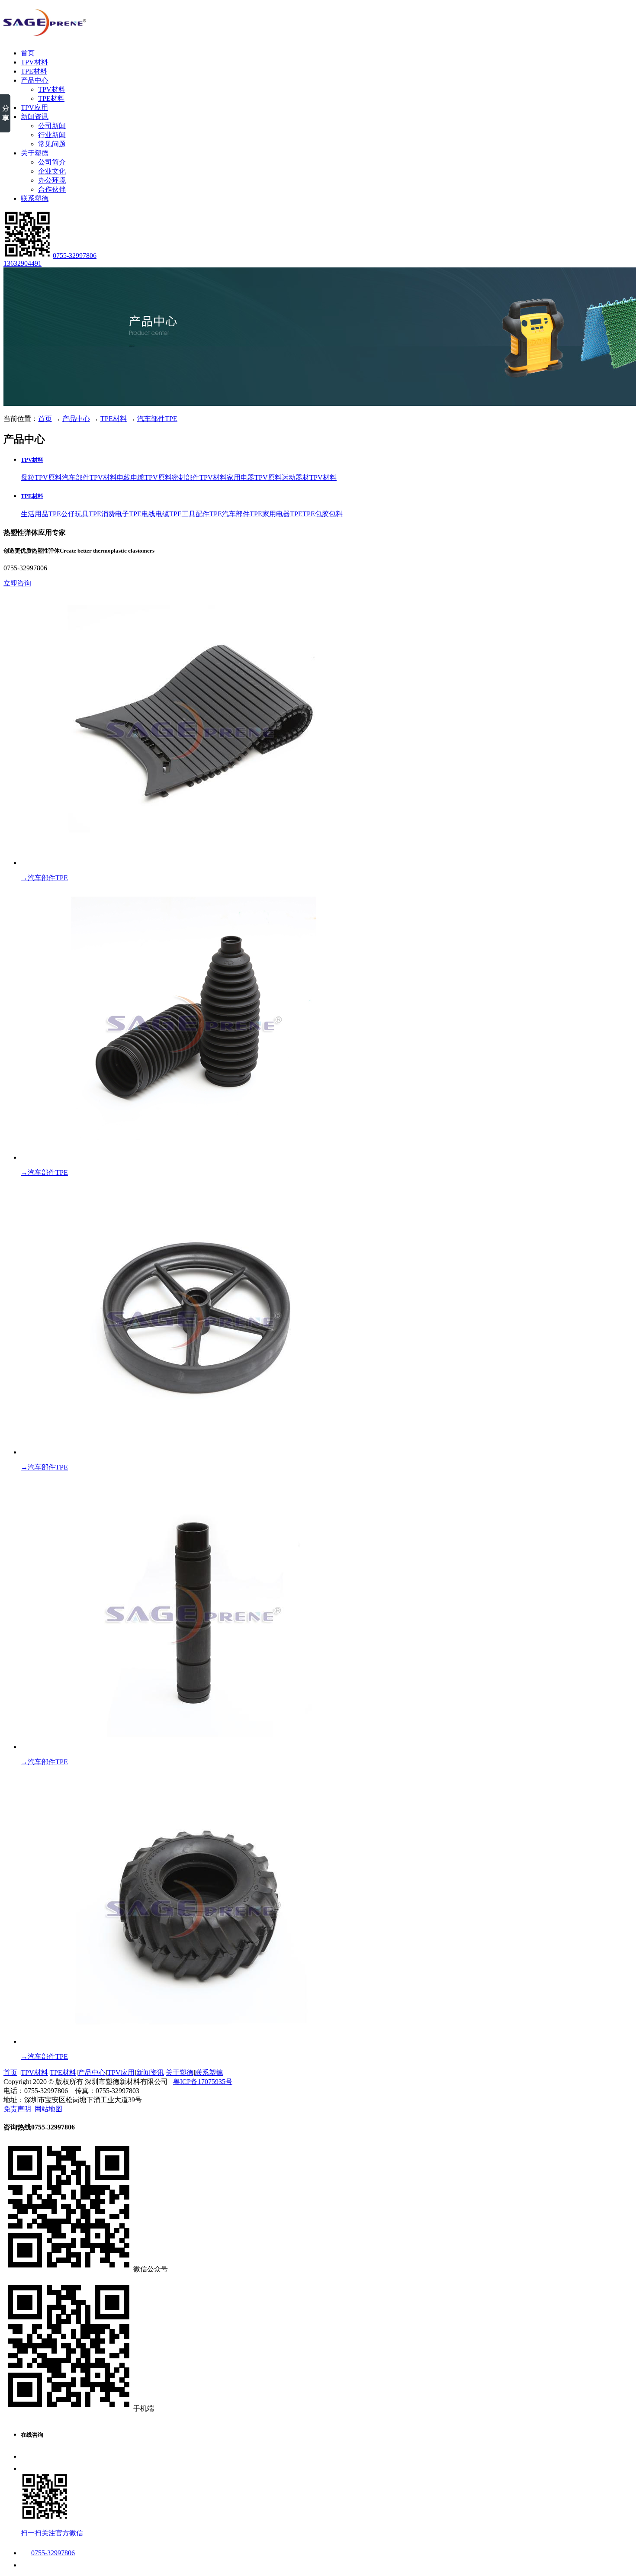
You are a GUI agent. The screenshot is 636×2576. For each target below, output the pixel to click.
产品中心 (35, 80)
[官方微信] (27, 256)
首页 (28, 53)
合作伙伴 (52, 189)
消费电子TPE (121, 514)
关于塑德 (35, 153)
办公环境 (52, 180)
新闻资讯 (35, 117)
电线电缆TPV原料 (144, 478)
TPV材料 (34, 62)
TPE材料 (34, 71)
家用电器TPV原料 (254, 478)
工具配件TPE (202, 514)
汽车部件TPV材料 (89, 478)
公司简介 (52, 162)
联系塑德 (35, 198)
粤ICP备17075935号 (203, 2082)
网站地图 (48, 2109)
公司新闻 (52, 126)
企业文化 (52, 171)
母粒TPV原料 (41, 478)
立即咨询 (17, 583)
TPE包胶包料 (323, 514)
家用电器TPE (282, 514)
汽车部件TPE (157, 419)
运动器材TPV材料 (309, 478)
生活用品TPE (41, 514)
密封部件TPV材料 (199, 478)
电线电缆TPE (162, 514)
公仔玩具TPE (81, 514)
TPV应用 (34, 108)
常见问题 (52, 144)
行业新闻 (52, 135)
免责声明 (17, 2109)
